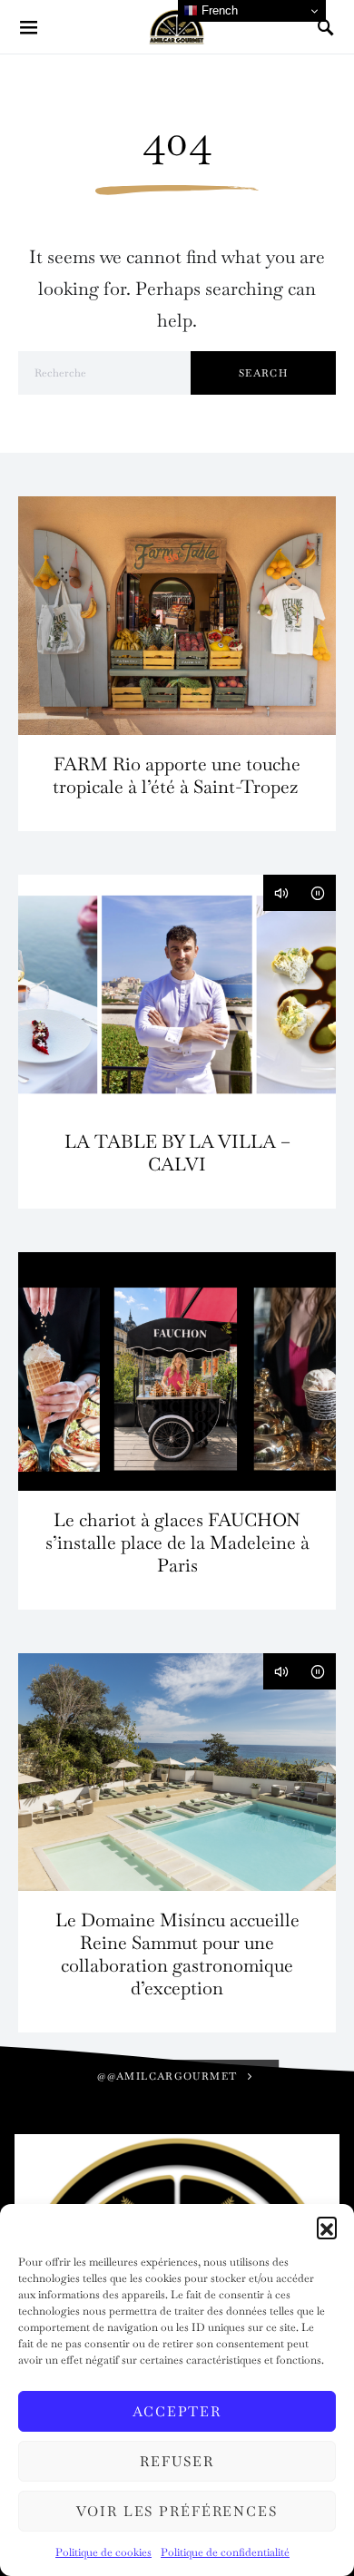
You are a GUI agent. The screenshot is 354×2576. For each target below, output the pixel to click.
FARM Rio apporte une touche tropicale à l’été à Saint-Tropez (177, 775)
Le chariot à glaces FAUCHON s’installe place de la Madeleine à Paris (177, 1543)
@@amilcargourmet (167, 2076)
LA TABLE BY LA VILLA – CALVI (177, 1153)
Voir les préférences (177, 2511)
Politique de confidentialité (225, 2552)
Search (263, 373)
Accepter (177, 2411)
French (218, 10)
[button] (327, 2227)
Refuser (177, 2461)
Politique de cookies (103, 2552)
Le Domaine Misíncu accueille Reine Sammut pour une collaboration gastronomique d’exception (177, 1954)
